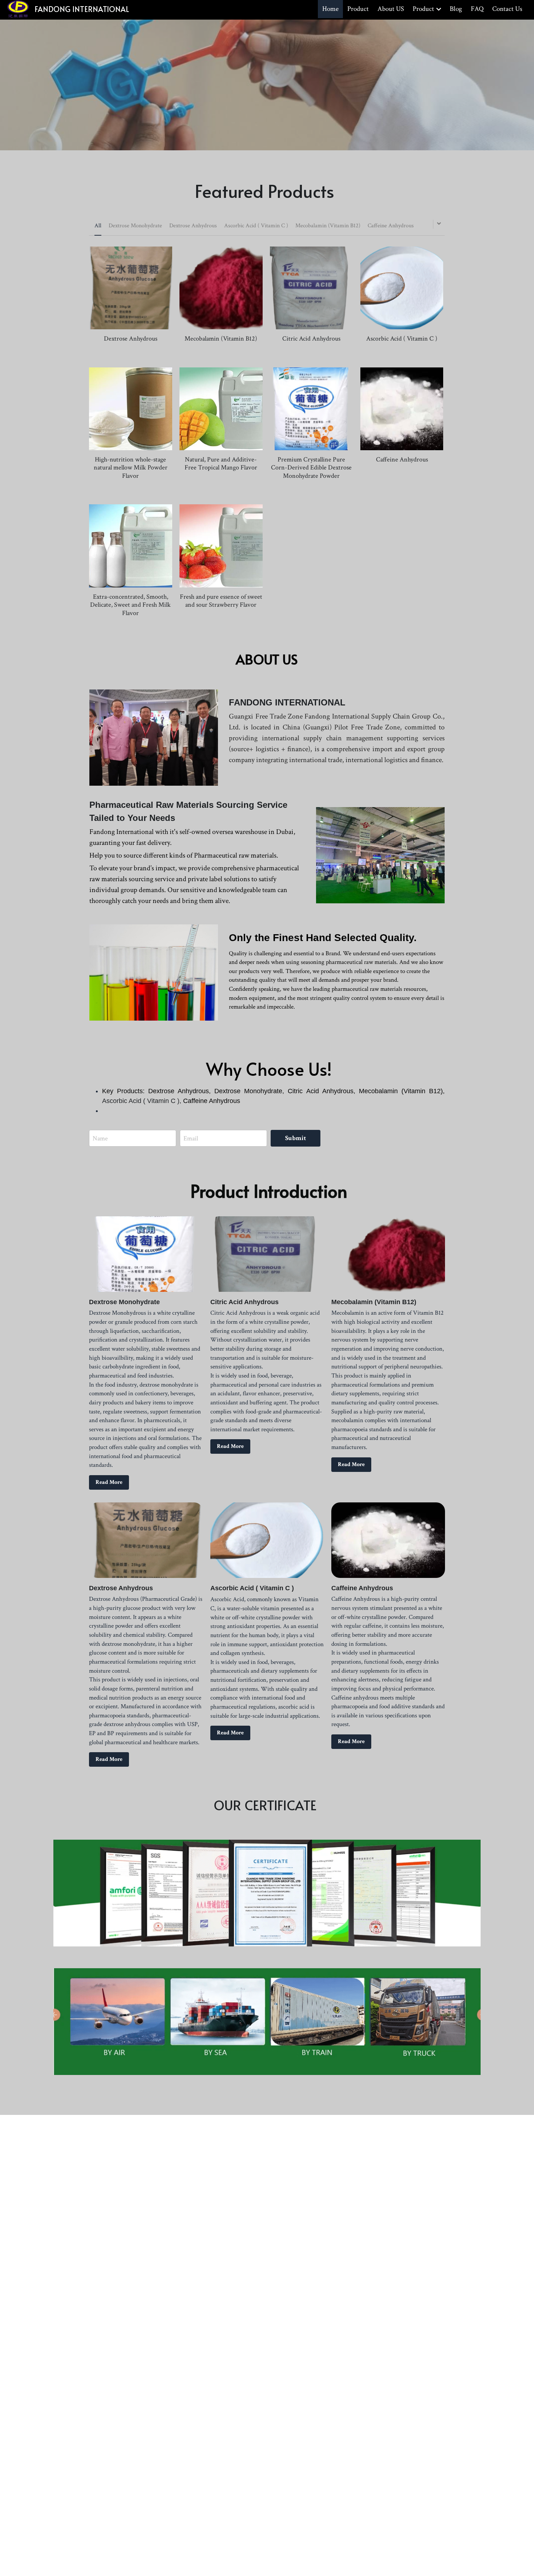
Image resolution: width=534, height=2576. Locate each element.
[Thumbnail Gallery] (267, 1893)
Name (100, 1138)
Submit (296, 1138)
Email (191, 1138)
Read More (109, 1482)
